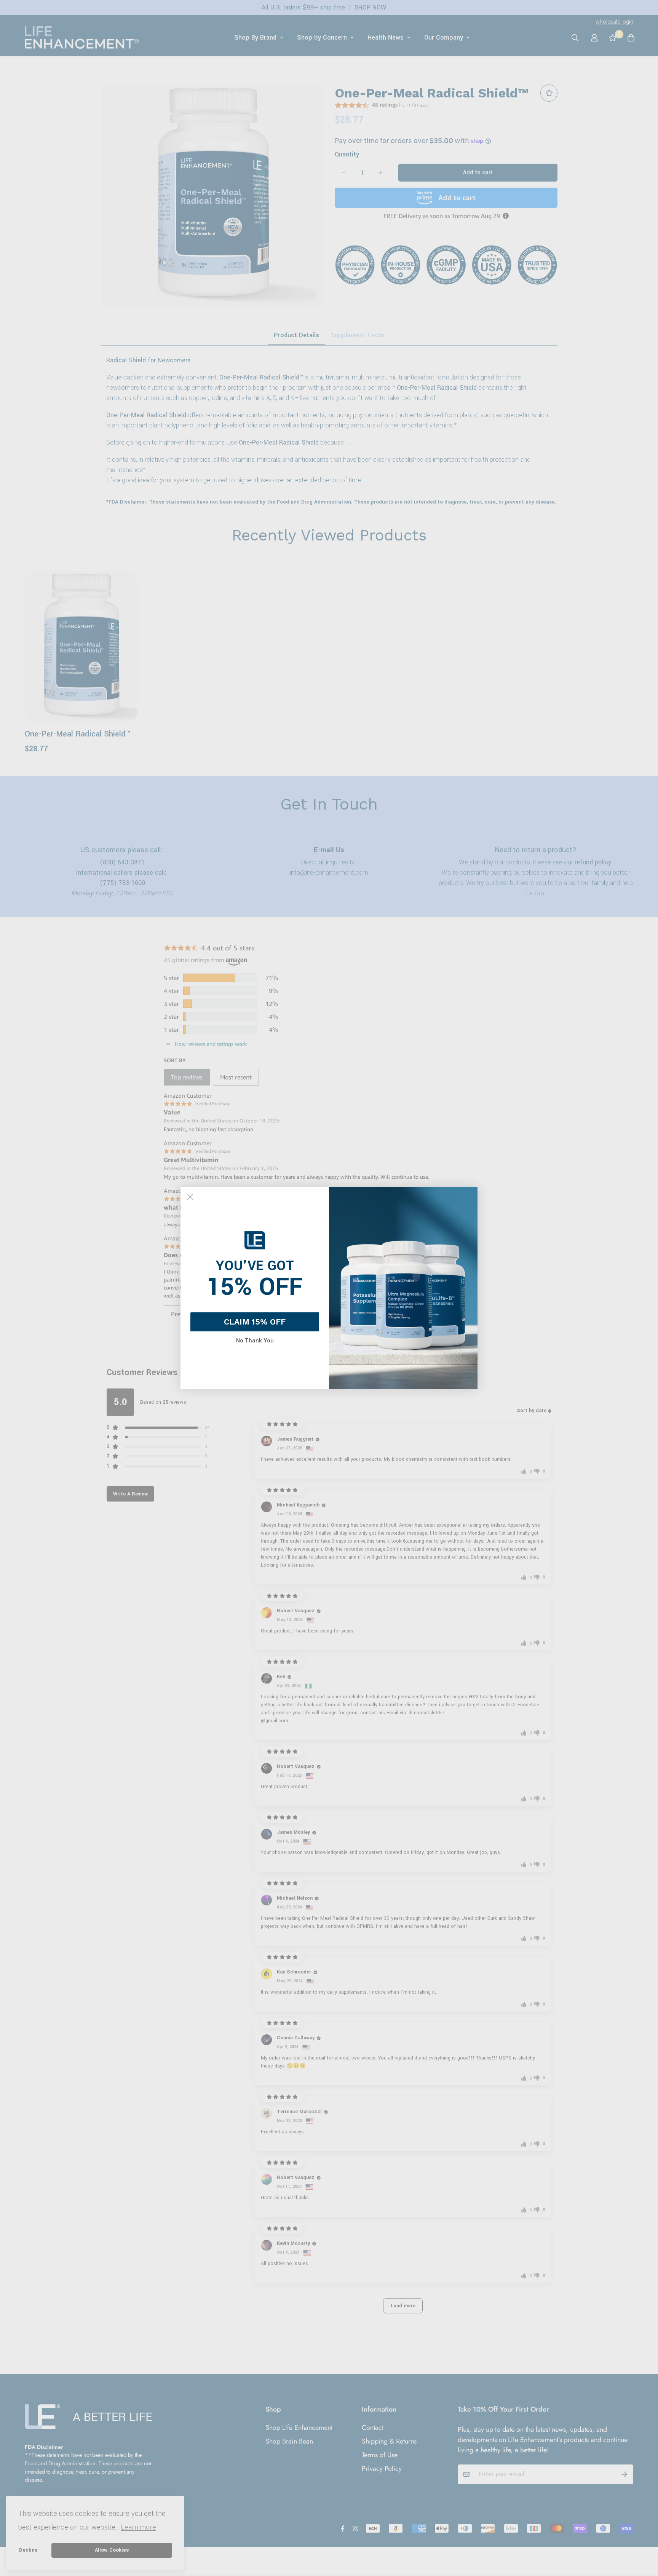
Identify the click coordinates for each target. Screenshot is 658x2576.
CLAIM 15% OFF (255, 1322)
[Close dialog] (190, 1197)
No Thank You (255, 1341)
